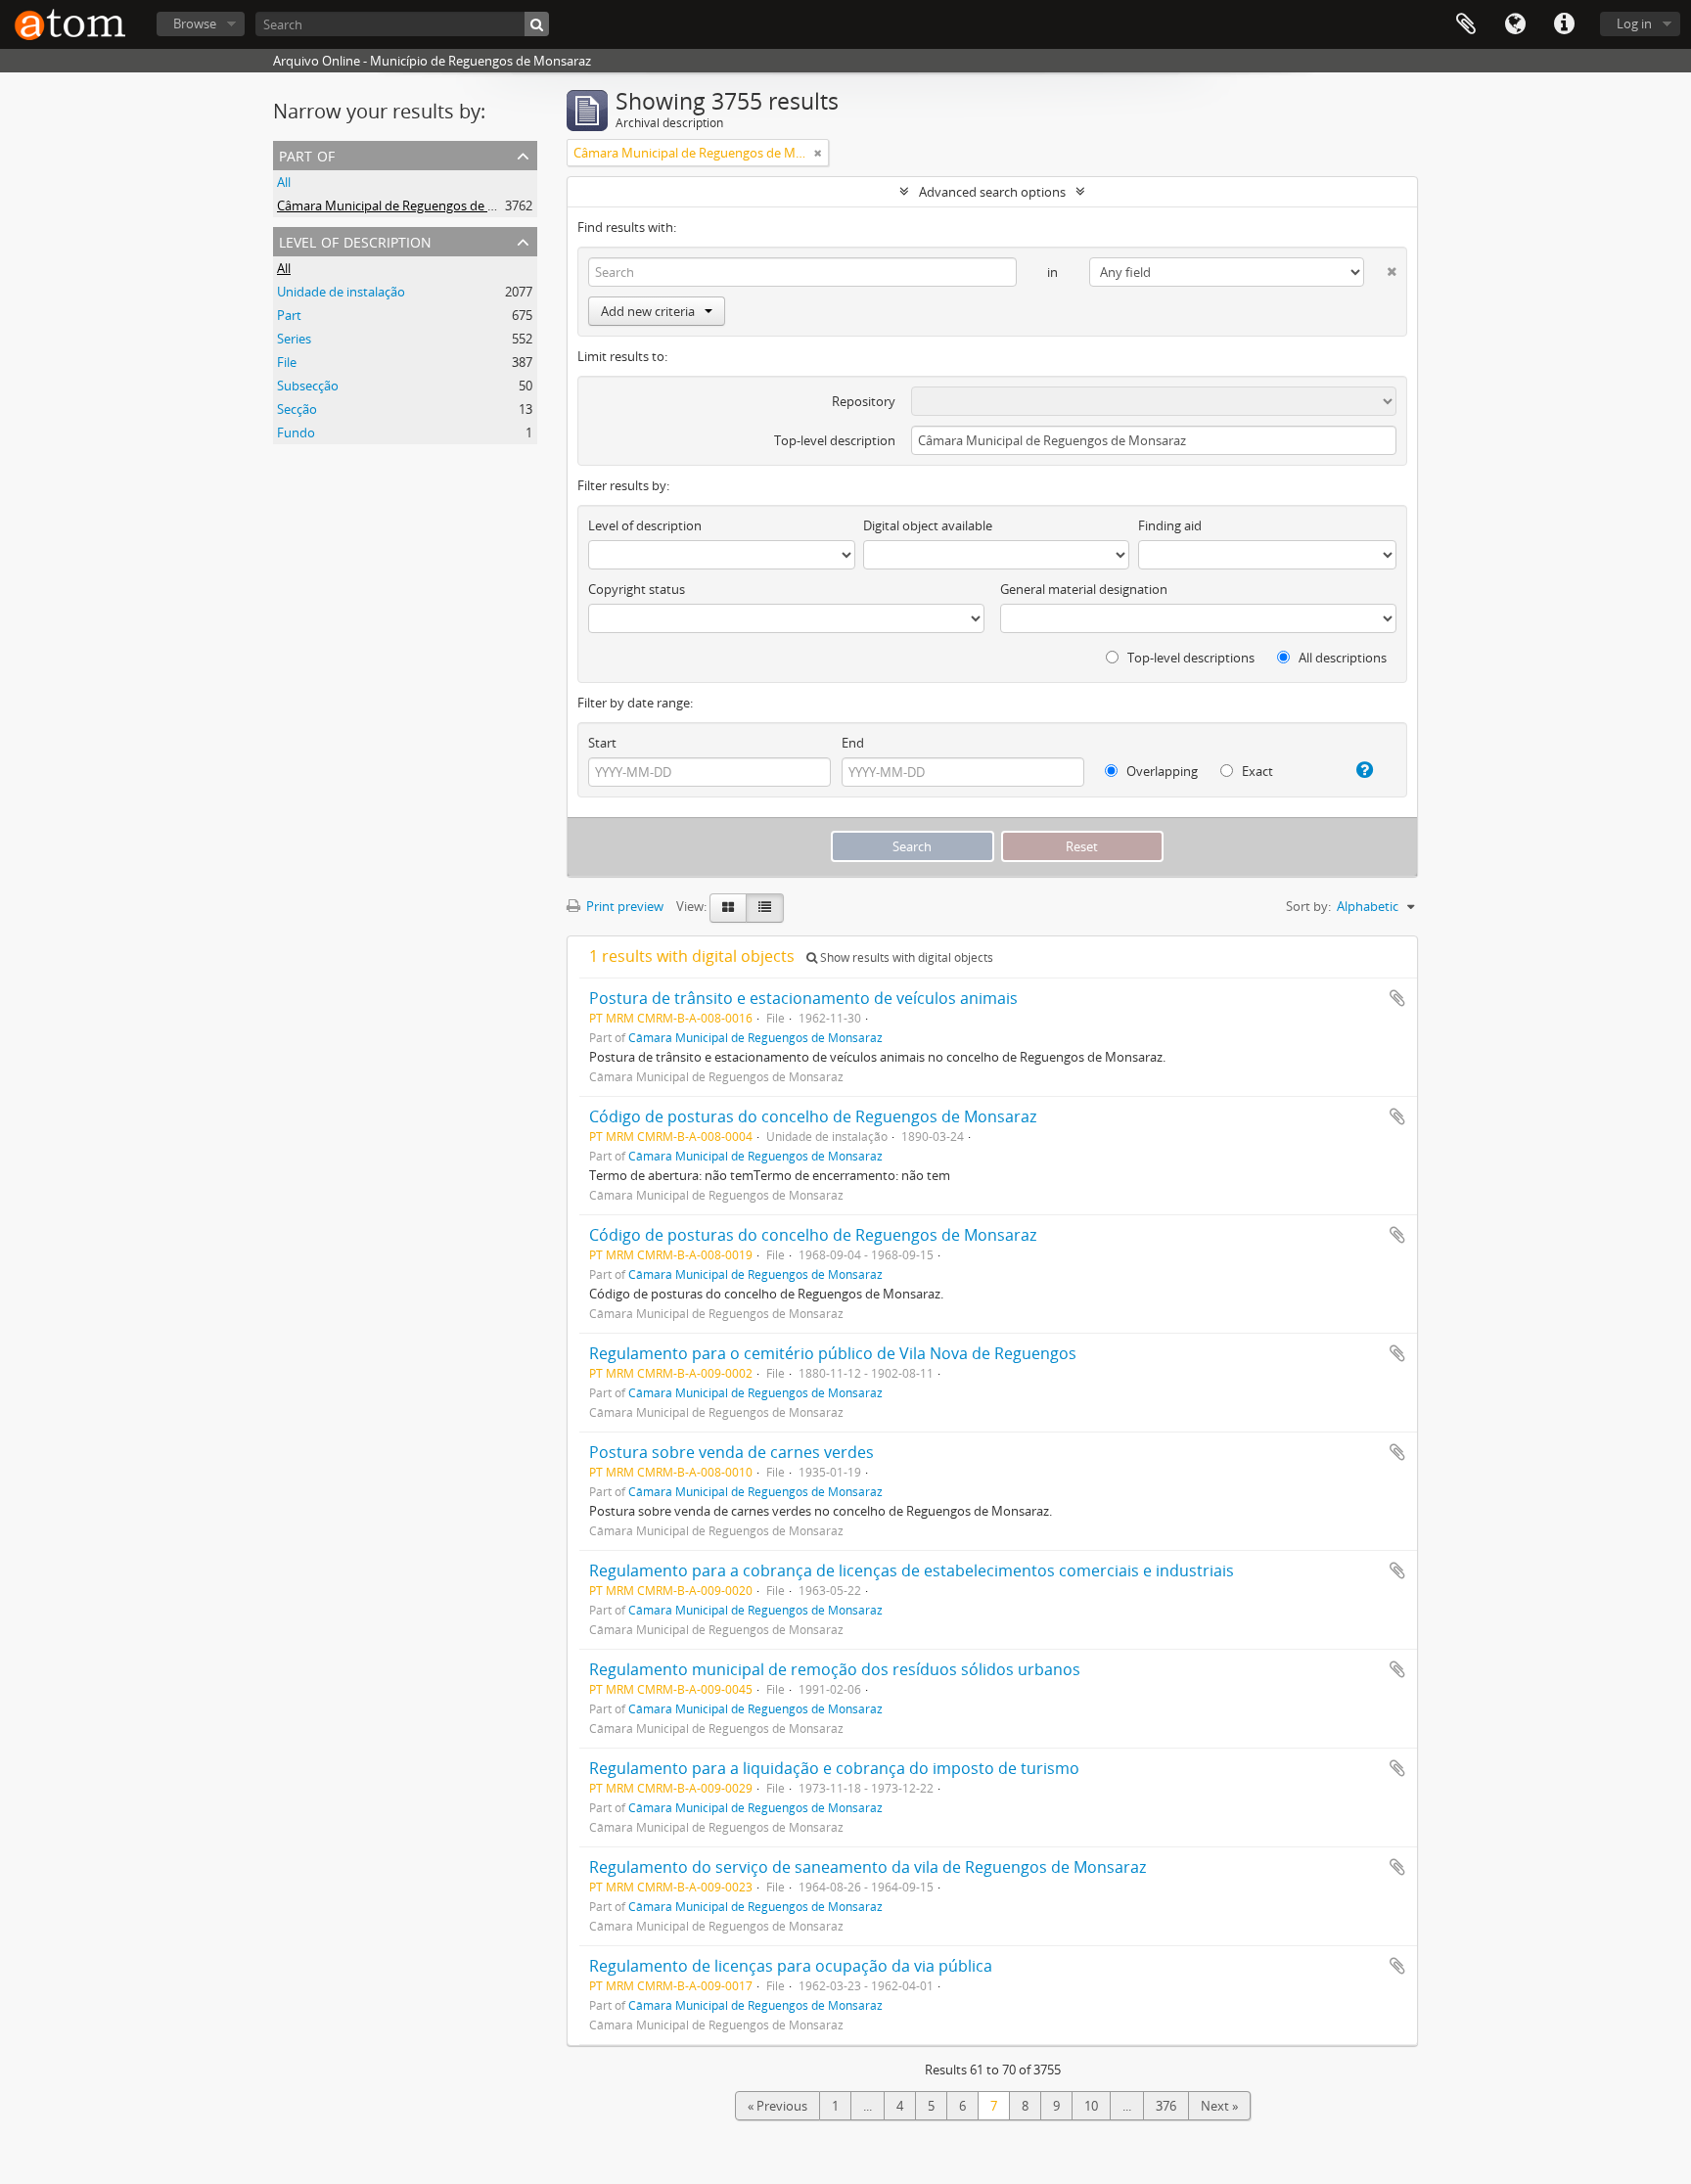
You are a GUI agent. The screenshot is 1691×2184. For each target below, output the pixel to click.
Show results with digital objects (905, 957)
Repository (864, 401)
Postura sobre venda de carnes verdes (731, 1452)
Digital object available (928, 525)
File (287, 362)
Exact (1256, 771)
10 (1091, 2106)
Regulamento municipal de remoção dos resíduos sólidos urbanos (835, 1669)
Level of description (355, 240)
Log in (1634, 23)
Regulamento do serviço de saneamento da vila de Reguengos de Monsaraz (868, 1867)
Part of (307, 154)
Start (602, 743)
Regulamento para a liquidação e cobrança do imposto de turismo (834, 1768)
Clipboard (1466, 24)
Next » (1219, 2106)
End (853, 743)
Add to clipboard (1397, 998)
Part (289, 315)
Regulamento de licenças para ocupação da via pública (791, 1966)
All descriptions (1341, 658)
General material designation (1084, 589)
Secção (297, 409)
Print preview (623, 906)
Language (1515, 24)
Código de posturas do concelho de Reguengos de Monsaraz (813, 1116)
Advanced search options (992, 192)
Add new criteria (648, 311)
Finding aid (1170, 525)
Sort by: (1308, 906)
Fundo (296, 432)
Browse (195, 23)
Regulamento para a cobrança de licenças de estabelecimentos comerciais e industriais (912, 1570)
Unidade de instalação (341, 292)
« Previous (777, 2106)
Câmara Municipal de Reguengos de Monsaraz (411, 205)
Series (294, 339)
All (284, 182)
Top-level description (835, 440)
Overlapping (1161, 771)
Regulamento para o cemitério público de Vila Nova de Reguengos (833, 1353)
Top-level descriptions (1189, 658)
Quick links (1564, 24)
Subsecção (308, 386)
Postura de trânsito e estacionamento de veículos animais (803, 998)
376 (1166, 2106)
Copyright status (637, 589)
